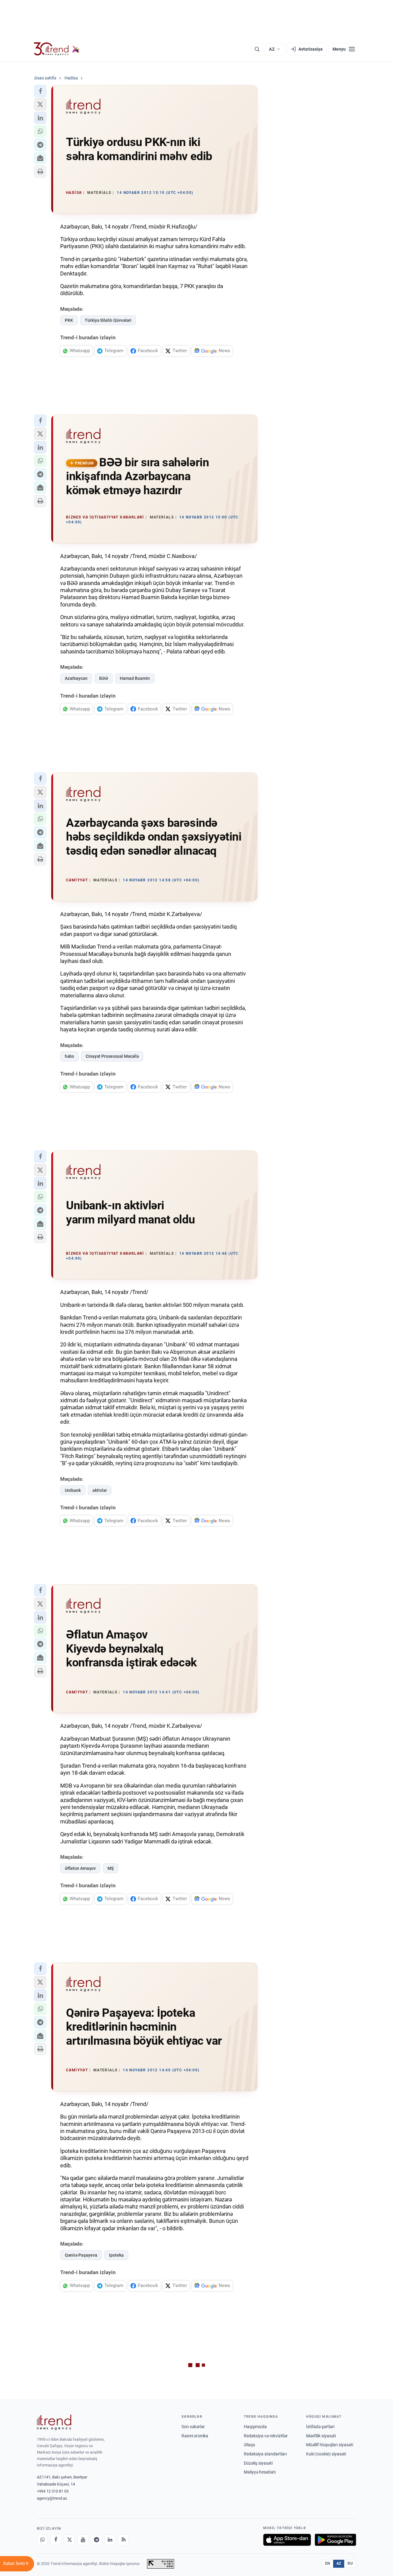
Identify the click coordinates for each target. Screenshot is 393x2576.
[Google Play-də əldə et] (335, 2540)
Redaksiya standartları (265, 2454)
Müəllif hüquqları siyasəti (330, 2445)
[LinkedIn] (110, 2540)
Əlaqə (249, 2445)
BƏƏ (104, 678)
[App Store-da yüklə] (287, 2540)
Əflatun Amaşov (80, 1868)
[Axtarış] (257, 49)
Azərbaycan (76, 678)
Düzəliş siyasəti (258, 2463)
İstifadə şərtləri (320, 2427)
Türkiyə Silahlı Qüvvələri (108, 320)
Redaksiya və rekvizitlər (266, 2436)
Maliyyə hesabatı (260, 2472)
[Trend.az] (57, 49)
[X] (69, 2540)
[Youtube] (83, 2540)
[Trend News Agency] (54, 2422)
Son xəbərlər (193, 2427)
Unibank (73, 1490)
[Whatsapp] (42, 2540)
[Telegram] (96, 2540)
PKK (69, 320)
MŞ (111, 1868)
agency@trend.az (52, 2498)
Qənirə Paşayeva (81, 2255)
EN (328, 2563)
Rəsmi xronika (195, 2436)
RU (350, 2563)
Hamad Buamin (135, 678)
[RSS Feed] (123, 2540)
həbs (69, 1056)
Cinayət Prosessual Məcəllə (112, 1056)
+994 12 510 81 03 (53, 2491)
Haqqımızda (255, 2427)
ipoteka (116, 2255)
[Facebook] (56, 2540)
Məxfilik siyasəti (321, 2436)
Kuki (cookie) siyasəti (326, 2454)
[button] (40, 91)
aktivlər (100, 1490)
